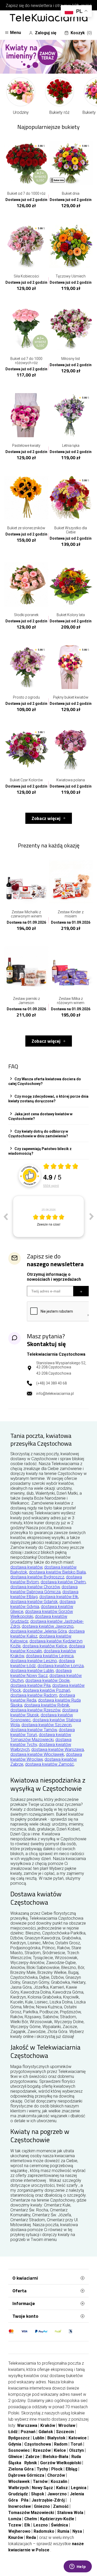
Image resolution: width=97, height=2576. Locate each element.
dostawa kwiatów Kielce (45, 1646)
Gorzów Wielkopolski (61, 2463)
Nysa (77, 2531)
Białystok (56, 2438)
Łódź (13, 2432)
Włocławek (19, 2481)
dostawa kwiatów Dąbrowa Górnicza (44, 1589)
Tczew (15, 2525)
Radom (61, 2444)
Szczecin (65, 2432)
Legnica (79, 2488)
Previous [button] (5, 1216)
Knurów (16, 2537)
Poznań (28, 2432)
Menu (16, 33)
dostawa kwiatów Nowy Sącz (41, 1673)
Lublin (39, 2438)
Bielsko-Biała (55, 2457)
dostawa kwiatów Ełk (59, 1597)
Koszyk (81, 33)
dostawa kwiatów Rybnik (47, 1705)
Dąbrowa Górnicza (26, 2475)
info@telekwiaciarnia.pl (55, 1394)
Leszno (41, 2525)
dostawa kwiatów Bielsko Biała (57, 1572)
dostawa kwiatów (26, 1567)
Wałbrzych (18, 2488)
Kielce (60, 2450)
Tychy (42, 2469)
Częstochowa (38, 2444)
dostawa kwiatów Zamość (49, 1764)
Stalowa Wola (70, 2513)
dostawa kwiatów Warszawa (58, 1749)
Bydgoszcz (19, 2438)
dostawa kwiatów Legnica (50, 1656)
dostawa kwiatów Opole (47, 1680)
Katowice (78, 2438)
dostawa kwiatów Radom (34, 1695)
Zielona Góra (21, 2469)
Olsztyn (76, 2450)
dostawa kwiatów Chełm (63, 1582)
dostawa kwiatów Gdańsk (34, 1602)
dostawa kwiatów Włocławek (37, 1754)
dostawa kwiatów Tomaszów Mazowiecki (41, 1737)
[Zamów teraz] (48, 57)
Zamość (61, 2506)
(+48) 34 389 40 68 (51, 1383)
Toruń (76, 2444)
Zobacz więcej (46, 818)
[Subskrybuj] (81, 1291)
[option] (40, 1216)
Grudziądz (18, 2494)
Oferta (20, 2291)
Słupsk (38, 2494)
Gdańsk (46, 2432)
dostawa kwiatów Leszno (34, 1661)
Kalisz (62, 2488)
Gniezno (42, 2506)
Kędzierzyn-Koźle (57, 2519)
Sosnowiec (19, 2450)
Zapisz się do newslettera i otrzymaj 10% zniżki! (48, 6)
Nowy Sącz (42, 2488)
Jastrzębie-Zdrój (48, 2500)
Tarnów (40, 2481)
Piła (25, 2500)
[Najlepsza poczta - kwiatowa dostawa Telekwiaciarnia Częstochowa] (49, 18)
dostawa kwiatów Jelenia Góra (39, 1631)
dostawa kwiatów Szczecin (46, 1725)
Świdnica (59, 2525)
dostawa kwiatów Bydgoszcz (37, 1577)
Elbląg (72, 2469)
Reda (31, 2537)
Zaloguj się (46, 33)
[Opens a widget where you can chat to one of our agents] (78, 2567)
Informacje (24, 2303)
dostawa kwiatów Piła (30, 1685)
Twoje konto (25, 2316)
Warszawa (27, 2425)
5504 (51, 1185)
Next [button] (92, 1216)
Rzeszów (42, 2450)
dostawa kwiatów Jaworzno (48, 1626)
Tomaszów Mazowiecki (31, 2513)
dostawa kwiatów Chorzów (35, 1587)
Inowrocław (20, 2506)
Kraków (48, 2425)
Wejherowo (19, 2531)
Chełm (31, 2519)
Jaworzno (57, 2494)
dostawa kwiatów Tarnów (34, 1730)
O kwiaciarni (25, 2278)
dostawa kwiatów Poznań (46, 1690)
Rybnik (31, 2463)
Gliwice (15, 2457)
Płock (57, 2469)
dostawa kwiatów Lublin (32, 1671)
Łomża (15, 2519)
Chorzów (56, 2475)
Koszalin (59, 2481)
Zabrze (32, 2457)
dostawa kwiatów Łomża (61, 1666)
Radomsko (44, 2531)
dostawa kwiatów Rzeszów (35, 1710)
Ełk (27, 2525)
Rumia (63, 2531)
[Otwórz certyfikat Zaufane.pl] (61, 1167)
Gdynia (15, 2444)
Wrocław (67, 2425)
